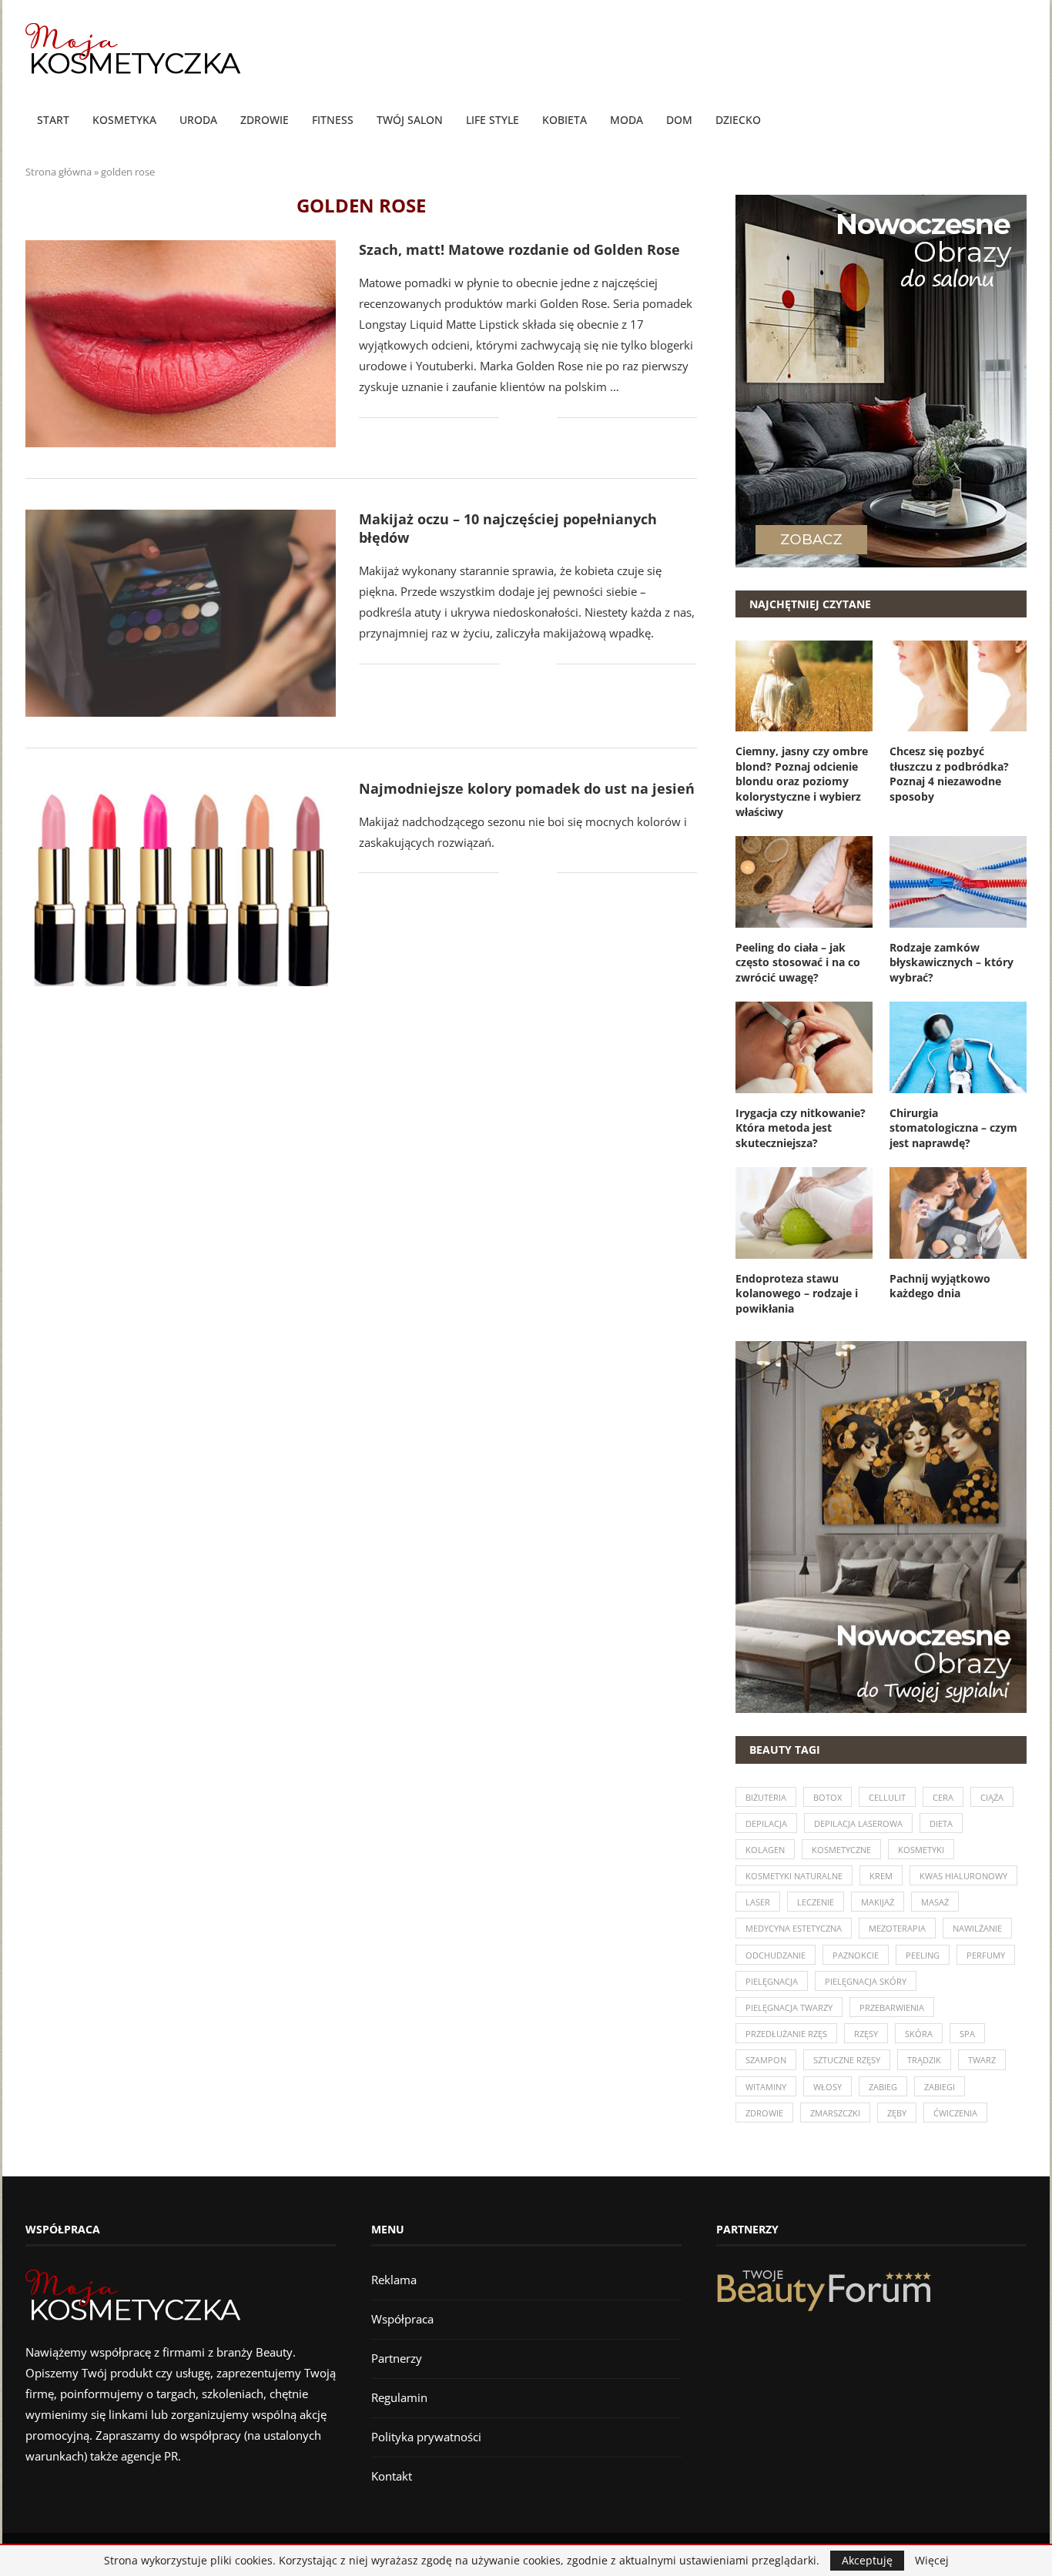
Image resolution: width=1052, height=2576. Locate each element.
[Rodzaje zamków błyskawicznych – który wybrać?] (958, 882)
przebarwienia (892, 2007)
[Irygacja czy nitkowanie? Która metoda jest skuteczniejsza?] (804, 1047)
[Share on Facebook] (522, 418)
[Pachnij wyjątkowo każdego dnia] (958, 1213)
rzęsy (866, 2034)
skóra (919, 2034)
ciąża (992, 1797)
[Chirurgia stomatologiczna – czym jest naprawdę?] (958, 1047)
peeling (923, 1955)
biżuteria (766, 1797)
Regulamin (399, 2397)
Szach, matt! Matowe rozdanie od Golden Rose (519, 249)
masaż (935, 1902)
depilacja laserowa (858, 1823)
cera (943, 1797)
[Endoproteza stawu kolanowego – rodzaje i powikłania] (804, 1213)
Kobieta (565, 120)
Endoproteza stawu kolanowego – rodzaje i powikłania (797, 1293)
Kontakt (392, 2476)
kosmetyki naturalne (794, 1876)
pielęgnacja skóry (866, 1981)
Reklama (394, 2280)
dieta (941, 1823)
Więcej (932, 2561)
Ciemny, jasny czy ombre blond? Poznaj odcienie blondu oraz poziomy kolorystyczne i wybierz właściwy (802, 781)
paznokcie (856, 1955)
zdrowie (764, 2113)
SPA (967, 2034)
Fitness (333, 120)
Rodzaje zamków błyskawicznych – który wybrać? (951, 962)
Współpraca (402, 2319)
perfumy (986, 1955)
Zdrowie (265, 120)
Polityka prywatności (426, 2437)
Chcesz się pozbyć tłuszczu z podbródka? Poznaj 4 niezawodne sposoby (949, 774)
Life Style (492, 120)
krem (881, 1876)
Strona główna (59, 172)
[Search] (1019, 121)
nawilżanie (977, 1928)
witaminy (766, 2087)
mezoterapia (897, 1928)
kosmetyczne (841, 1850)
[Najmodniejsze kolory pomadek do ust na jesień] (181, 883)
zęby (897, 2113)
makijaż (878, 1902)
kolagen (765, 1850)
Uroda (198, 120)
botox (828, 1797)
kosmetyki (921, 1850)
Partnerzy (397, 2358)
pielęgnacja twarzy (789, 2007)
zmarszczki (835, 2113)
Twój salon (410, 120)
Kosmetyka (124, 120)
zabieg (883, 2087)
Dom (679, 120)
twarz (982, 2060)
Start (53, 120)
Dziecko (738, 120)
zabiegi (940, 2087)
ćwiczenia (955, 2113)
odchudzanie (776, 1955)
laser (758, 1902)
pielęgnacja (772, 1981)
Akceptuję (867, 2560)
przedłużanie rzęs (786, 2034)
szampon (766, 2060)
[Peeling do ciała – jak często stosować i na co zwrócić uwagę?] (804, 882)
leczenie (816, 1902)
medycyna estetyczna (794, 1928)
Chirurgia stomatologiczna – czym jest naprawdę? (953, 1128)
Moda (627, 120)
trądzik (924, 2060)
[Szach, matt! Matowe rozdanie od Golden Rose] (181, 344)
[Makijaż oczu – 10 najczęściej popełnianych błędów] (181, 613)
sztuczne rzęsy (847, 2060)
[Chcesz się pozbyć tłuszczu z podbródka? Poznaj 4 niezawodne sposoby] (958, 686)
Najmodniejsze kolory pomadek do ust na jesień (527, 788)
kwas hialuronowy (963, 1876)
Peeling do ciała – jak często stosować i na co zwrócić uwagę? (798, 962)
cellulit (887, 1797)
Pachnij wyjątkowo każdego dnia (940, 1286)
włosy (828, 2087)
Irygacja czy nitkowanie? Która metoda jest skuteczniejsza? (801, 1128)
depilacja (766, 1823)
